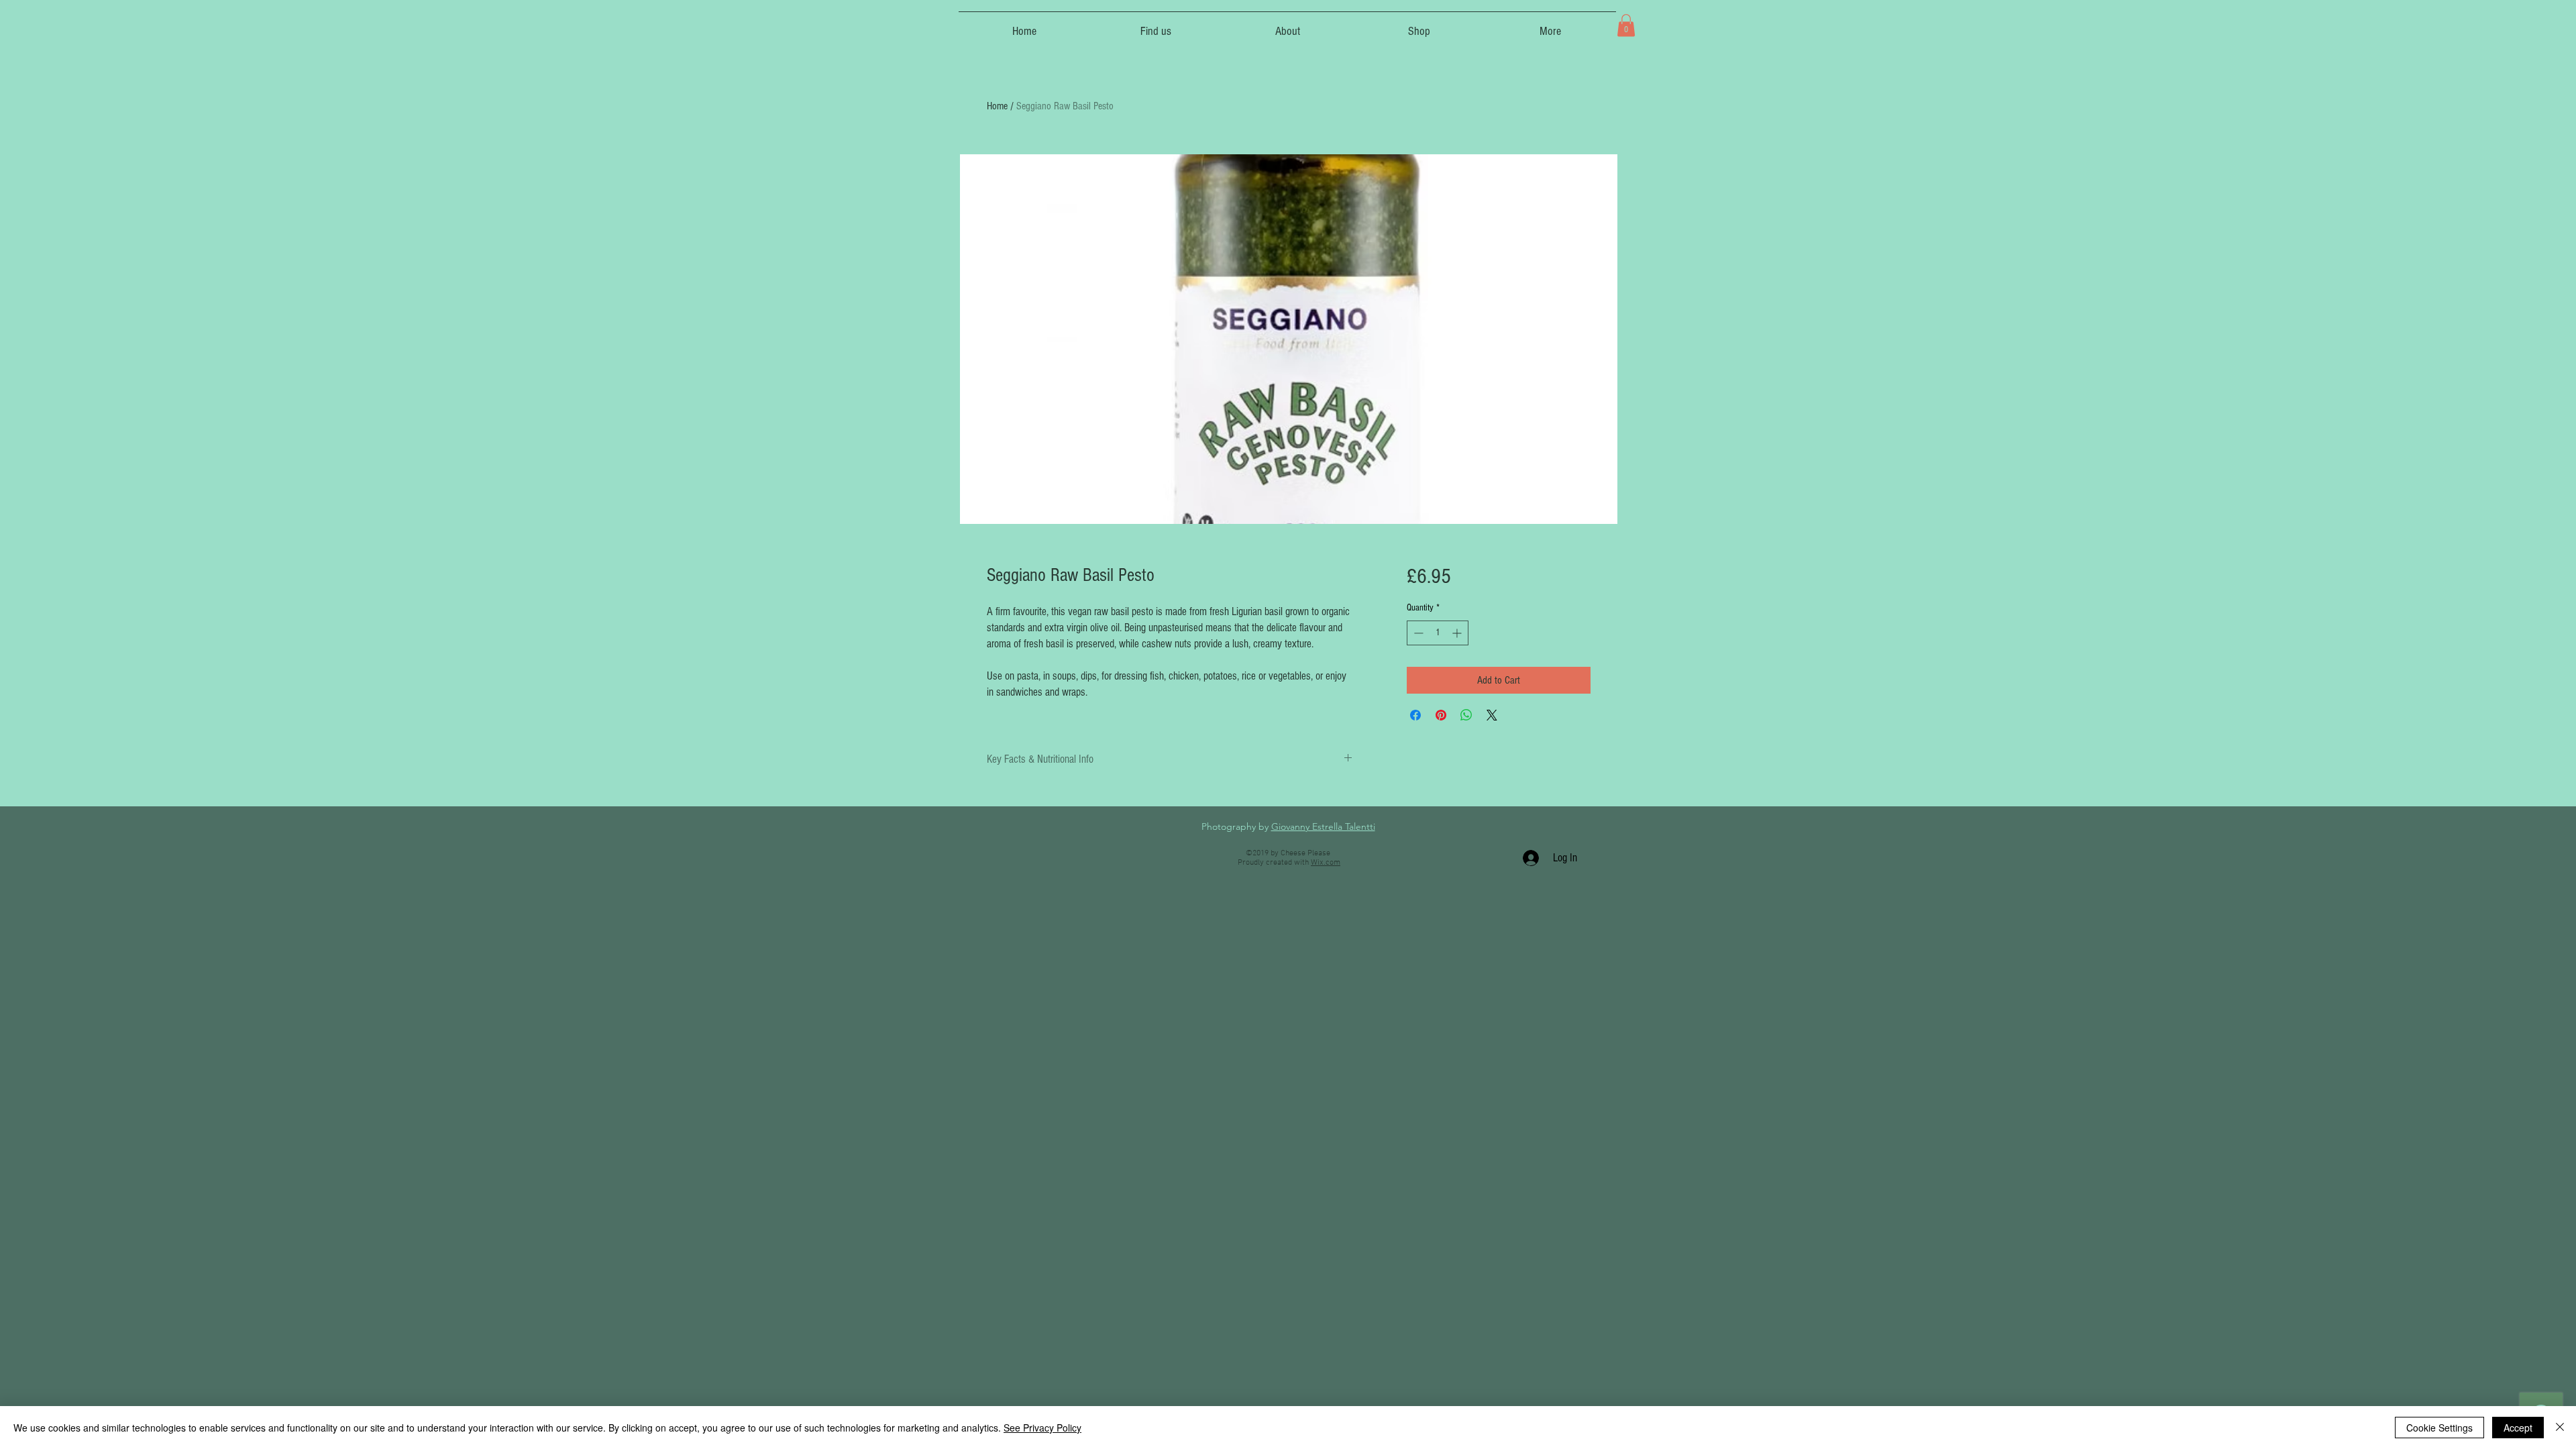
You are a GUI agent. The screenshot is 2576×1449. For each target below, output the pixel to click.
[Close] (2560, 1428)
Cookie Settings (2439, 1428)
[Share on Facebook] (1415, 715)
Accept (2518, 1428)
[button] (1626, 25)
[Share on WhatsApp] (1466, 715)
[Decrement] (1417, 633)
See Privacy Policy (1042, 1428)
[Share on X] (1492, 715)
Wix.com (1326, 863)
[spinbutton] (1438, 633)
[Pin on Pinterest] (1441, 715)
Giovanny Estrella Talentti (1323, 826)
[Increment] (1458, 633)
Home (997, 106)
